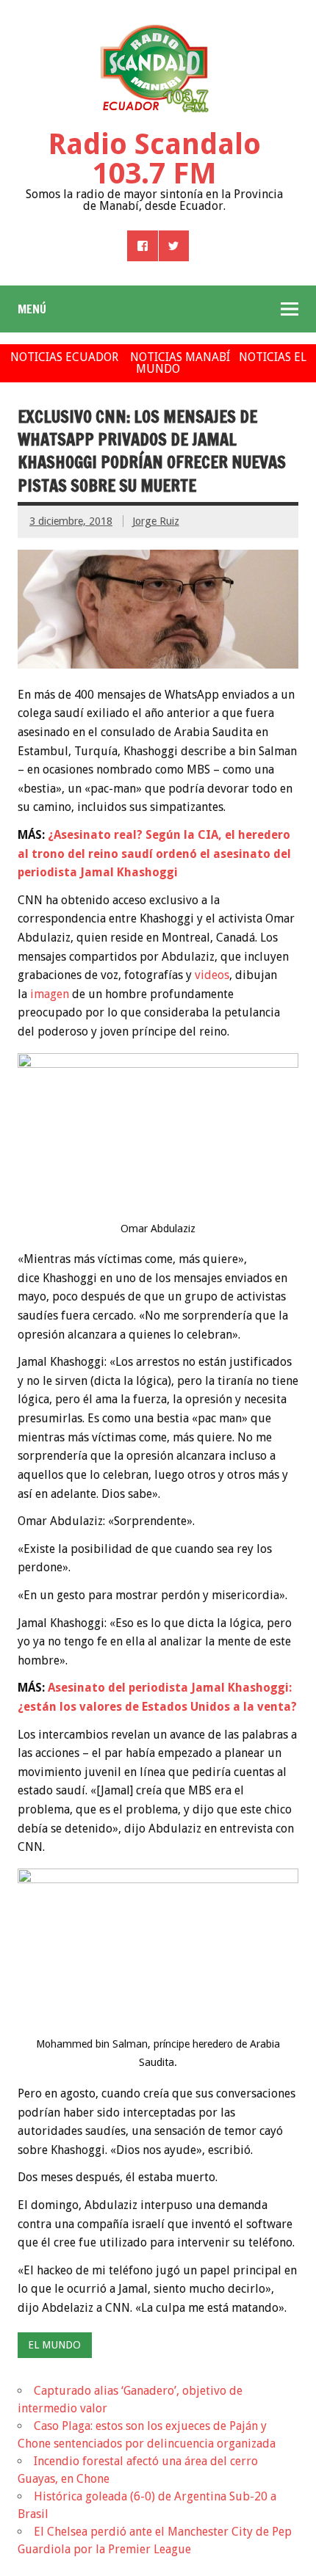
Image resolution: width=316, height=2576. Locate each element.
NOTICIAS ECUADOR (64, 357)
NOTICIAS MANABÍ (180, 357)
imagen (50, 994)
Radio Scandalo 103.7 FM (154, 159)
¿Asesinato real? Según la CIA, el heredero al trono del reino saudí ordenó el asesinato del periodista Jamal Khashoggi (154, 854)
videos (212, 975)
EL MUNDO (54, 2345)
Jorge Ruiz (156, 521)
